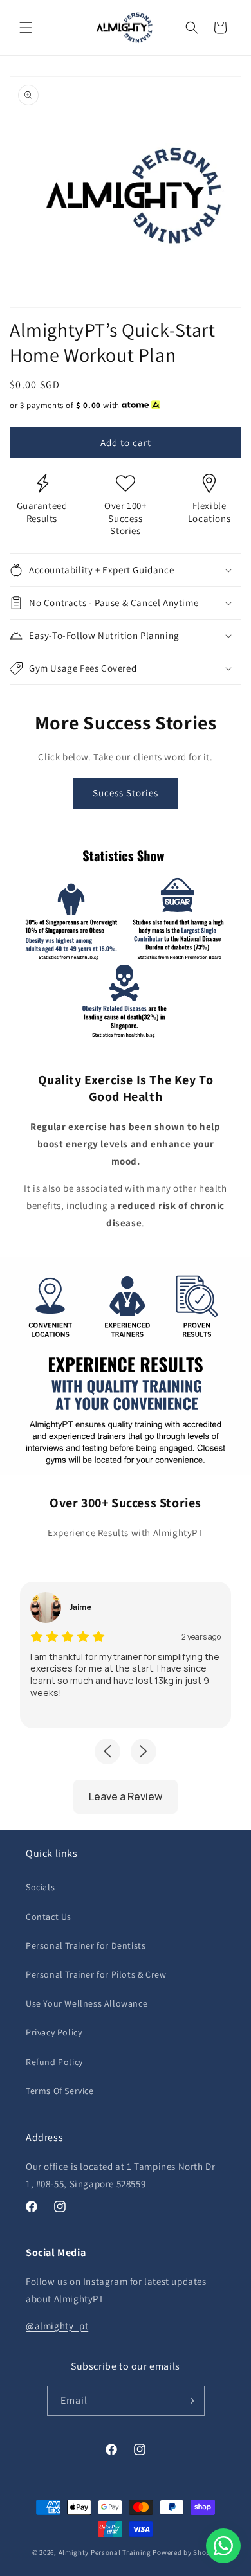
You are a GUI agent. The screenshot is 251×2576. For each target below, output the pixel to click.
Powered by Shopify (186, 2552)
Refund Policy (54, 2062)
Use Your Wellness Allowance (87, 2003)
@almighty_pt (57, 2326)
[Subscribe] (190, 2401)
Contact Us (49, 1917)
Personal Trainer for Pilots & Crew (96, 1974)
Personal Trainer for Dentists (86, 1945)
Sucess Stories (126, 793)
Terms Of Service (60, 2091)
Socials (40, 1887)
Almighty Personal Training (105, 2552)
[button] (26, 28)
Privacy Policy (54, 2032)
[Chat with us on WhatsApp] (223, 2546)
